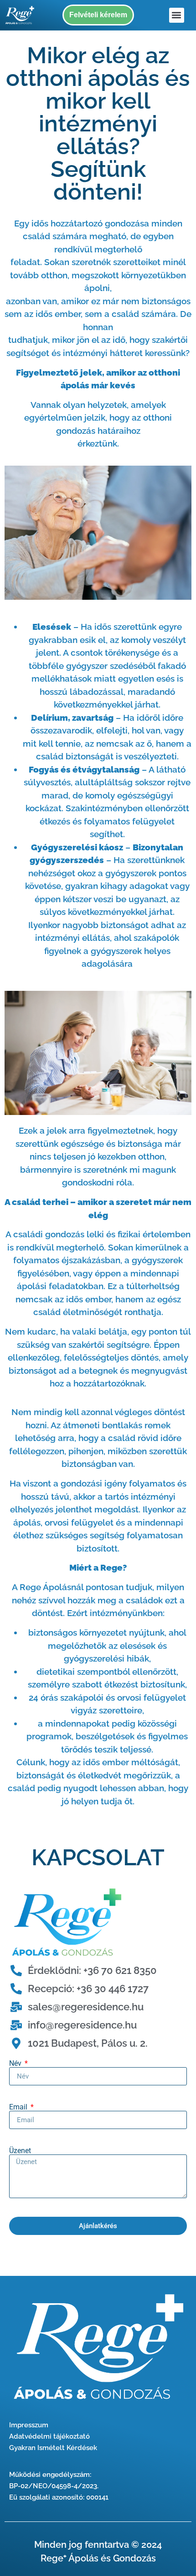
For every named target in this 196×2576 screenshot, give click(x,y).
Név (16, 2064)
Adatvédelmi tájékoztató (49, 2436)
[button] (177, 15)
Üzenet (20, 2151)
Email (19, 2107)
